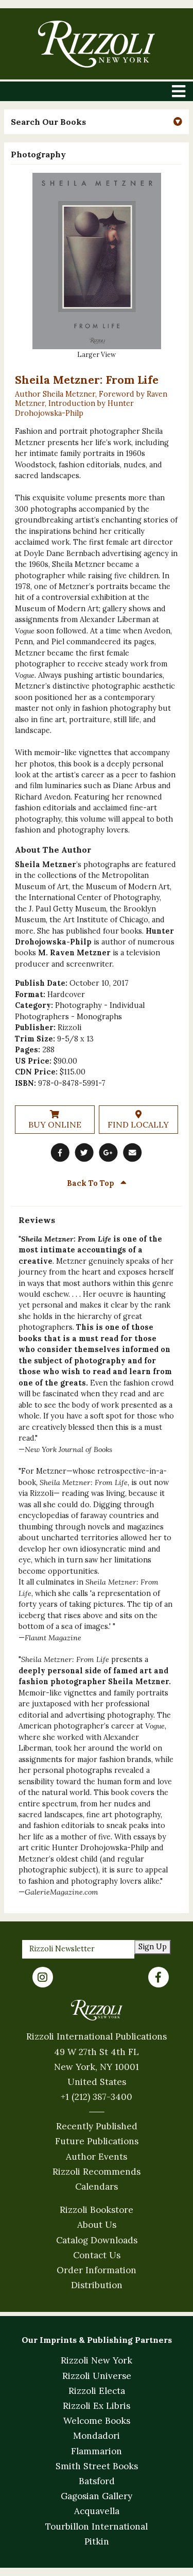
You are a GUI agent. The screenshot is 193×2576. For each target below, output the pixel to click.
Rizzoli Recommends (97, 2172)
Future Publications (97, 2141)
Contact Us (97, 2255)
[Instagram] (43, 1977)
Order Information (97, 2270)
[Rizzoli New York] (97, 44)
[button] (96, 122)
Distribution (97, 2285)
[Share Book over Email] (133, 1152)
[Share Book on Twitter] (84, 1152)
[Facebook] (159, 1977)
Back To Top (92, 1183)
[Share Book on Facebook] (60, 1152)
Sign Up (153, 1947)
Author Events (97, 2157)
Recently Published (97, 2126)
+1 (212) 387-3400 (97, 2097)
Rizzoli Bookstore (97, 2210)
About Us (97, 2225)
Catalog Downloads (97, 2240)
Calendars (97, 2187)
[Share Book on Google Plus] (109, 1152)
